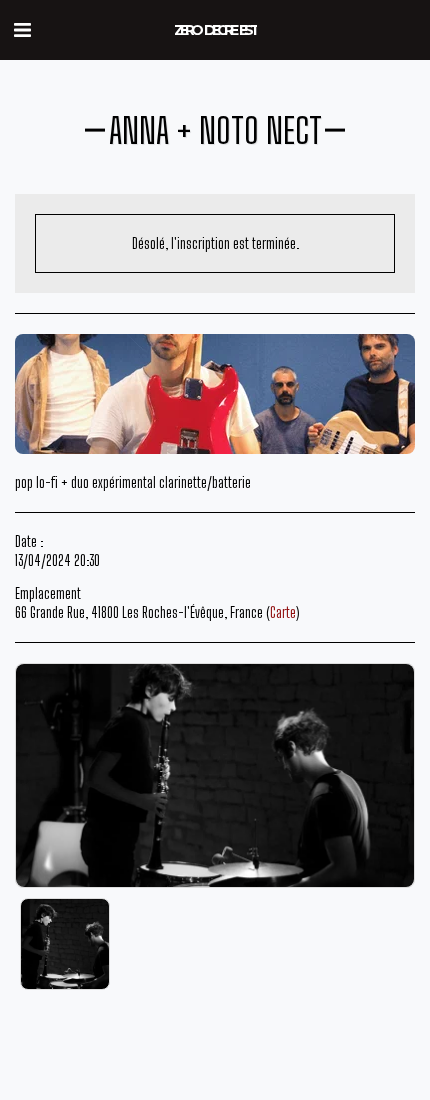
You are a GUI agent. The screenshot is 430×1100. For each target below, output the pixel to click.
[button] (22, 29)
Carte (283, 612)
